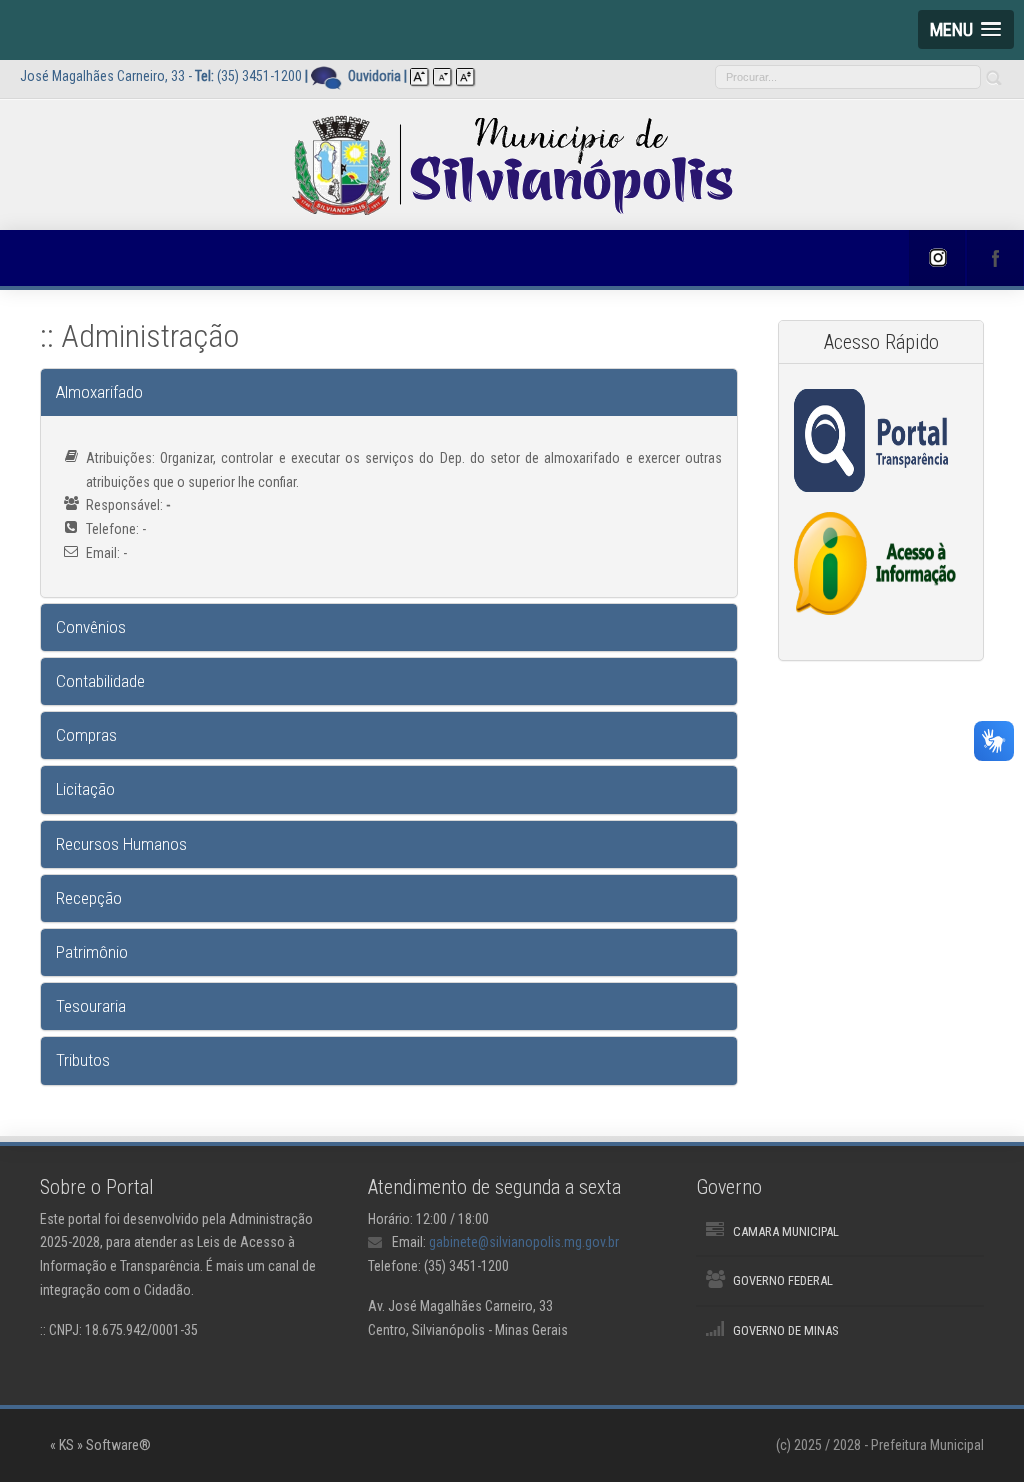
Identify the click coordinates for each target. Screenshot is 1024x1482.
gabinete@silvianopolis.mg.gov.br (524, 1242)
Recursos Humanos (121, 844)
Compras (86, 735)
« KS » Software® (100, 1445)
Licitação (85, 789)
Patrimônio (92, 952)
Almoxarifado (99, 392)
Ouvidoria (374, 76)
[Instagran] (937, 258)
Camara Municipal (786, 1231)
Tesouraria (91, 1006)
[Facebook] (995, 258)
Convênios (91, 627)
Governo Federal (783, 1280)
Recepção (89, 898)
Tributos (83, 1060)
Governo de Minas (785, 1330)
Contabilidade (100, 681)
